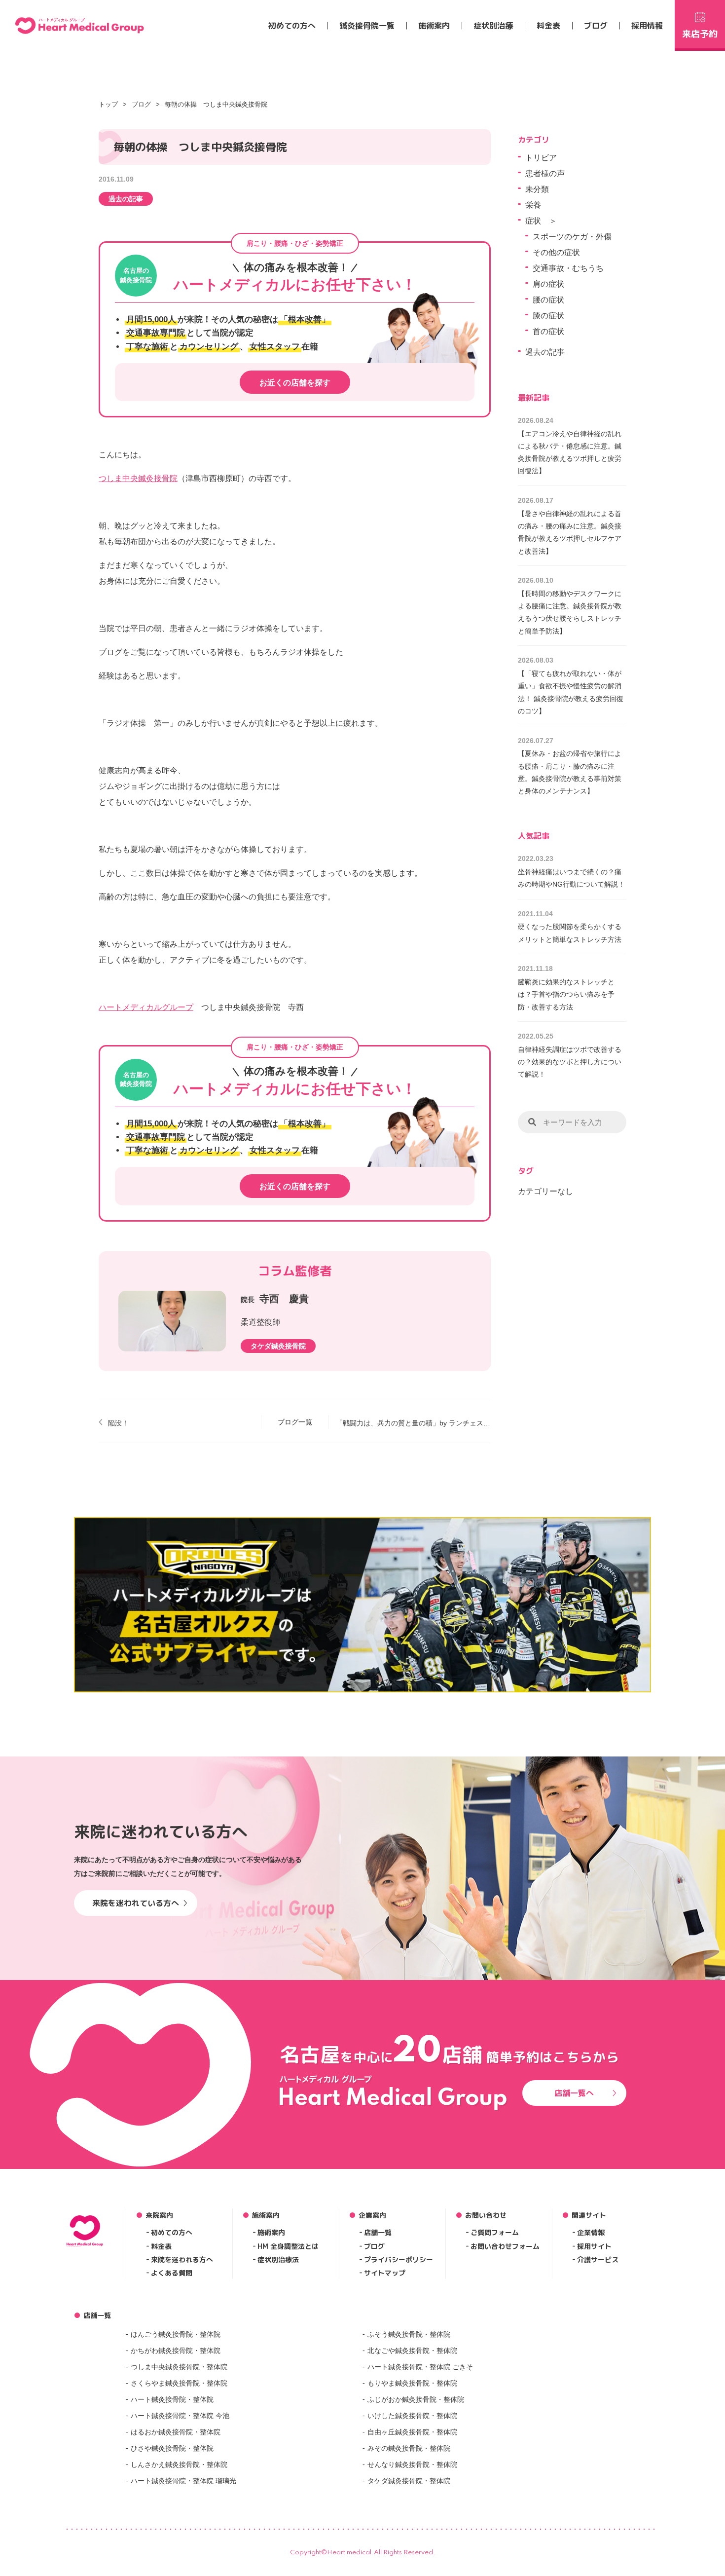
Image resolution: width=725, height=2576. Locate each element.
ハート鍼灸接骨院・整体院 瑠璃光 (183, 2481)
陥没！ (118, 1423)
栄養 (533, 205)
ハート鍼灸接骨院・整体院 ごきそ (420, 2367)
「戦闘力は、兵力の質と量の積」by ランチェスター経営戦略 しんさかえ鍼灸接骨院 (413, 1423)
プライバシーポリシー (399, 2259)
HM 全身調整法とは (288, 2246)
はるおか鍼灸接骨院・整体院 (176, 2432)
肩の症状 (548, 284)
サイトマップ (385, 2273)
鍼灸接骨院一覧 (367, 26)
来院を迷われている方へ (136, 1903)
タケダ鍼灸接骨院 (278, 1346)
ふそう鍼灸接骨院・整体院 (409, 2334)
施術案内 (434, 26)
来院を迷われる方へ (182, 2259)
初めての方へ (292, 26)
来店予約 (700, 34)
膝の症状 (548, 316)
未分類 (537, 189)
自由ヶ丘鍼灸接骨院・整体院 (412, 2432)
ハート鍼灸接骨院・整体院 (172, 2399)
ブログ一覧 (295, 1422)
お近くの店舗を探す (295, 383)
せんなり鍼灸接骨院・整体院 (412, 2464)
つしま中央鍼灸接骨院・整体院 (179, 2367)
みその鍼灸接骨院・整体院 (409, 2448)
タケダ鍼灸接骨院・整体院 (409, 2481)
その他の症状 (556, 252)
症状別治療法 (278, 2259)
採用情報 (647, 26)
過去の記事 (126, 199)
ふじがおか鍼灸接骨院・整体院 (416, 2399)
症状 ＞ (541, 221)
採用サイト (594, 2246)
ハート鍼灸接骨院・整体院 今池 (180, 2416)
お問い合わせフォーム (505, 2246)
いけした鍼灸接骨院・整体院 (412, 2416)
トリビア (541, 158)
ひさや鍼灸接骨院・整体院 (172, 2448)
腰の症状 (548, 300)
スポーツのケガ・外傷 (572, 237)
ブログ (596, 26)
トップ (108, 104)
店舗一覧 (378, 2232)
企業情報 (591, 2232)
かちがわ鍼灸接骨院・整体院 (176, 2351)
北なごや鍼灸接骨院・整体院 (412, 2351)
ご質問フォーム (495, 2232)
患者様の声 (545, 173)
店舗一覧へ (574, 2093)
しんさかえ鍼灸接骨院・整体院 (179, 2464)
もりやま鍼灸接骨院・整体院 (412, 2383)
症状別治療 (493, 26)
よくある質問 (172, 2273)
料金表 (548, 26)
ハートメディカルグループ (146, 1007)
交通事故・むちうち (568, 268)
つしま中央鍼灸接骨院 (138, 478)
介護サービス (598, 2259)
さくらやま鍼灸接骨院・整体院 (179, 2383)
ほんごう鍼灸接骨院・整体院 (176, 2334)
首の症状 (548, 331)
